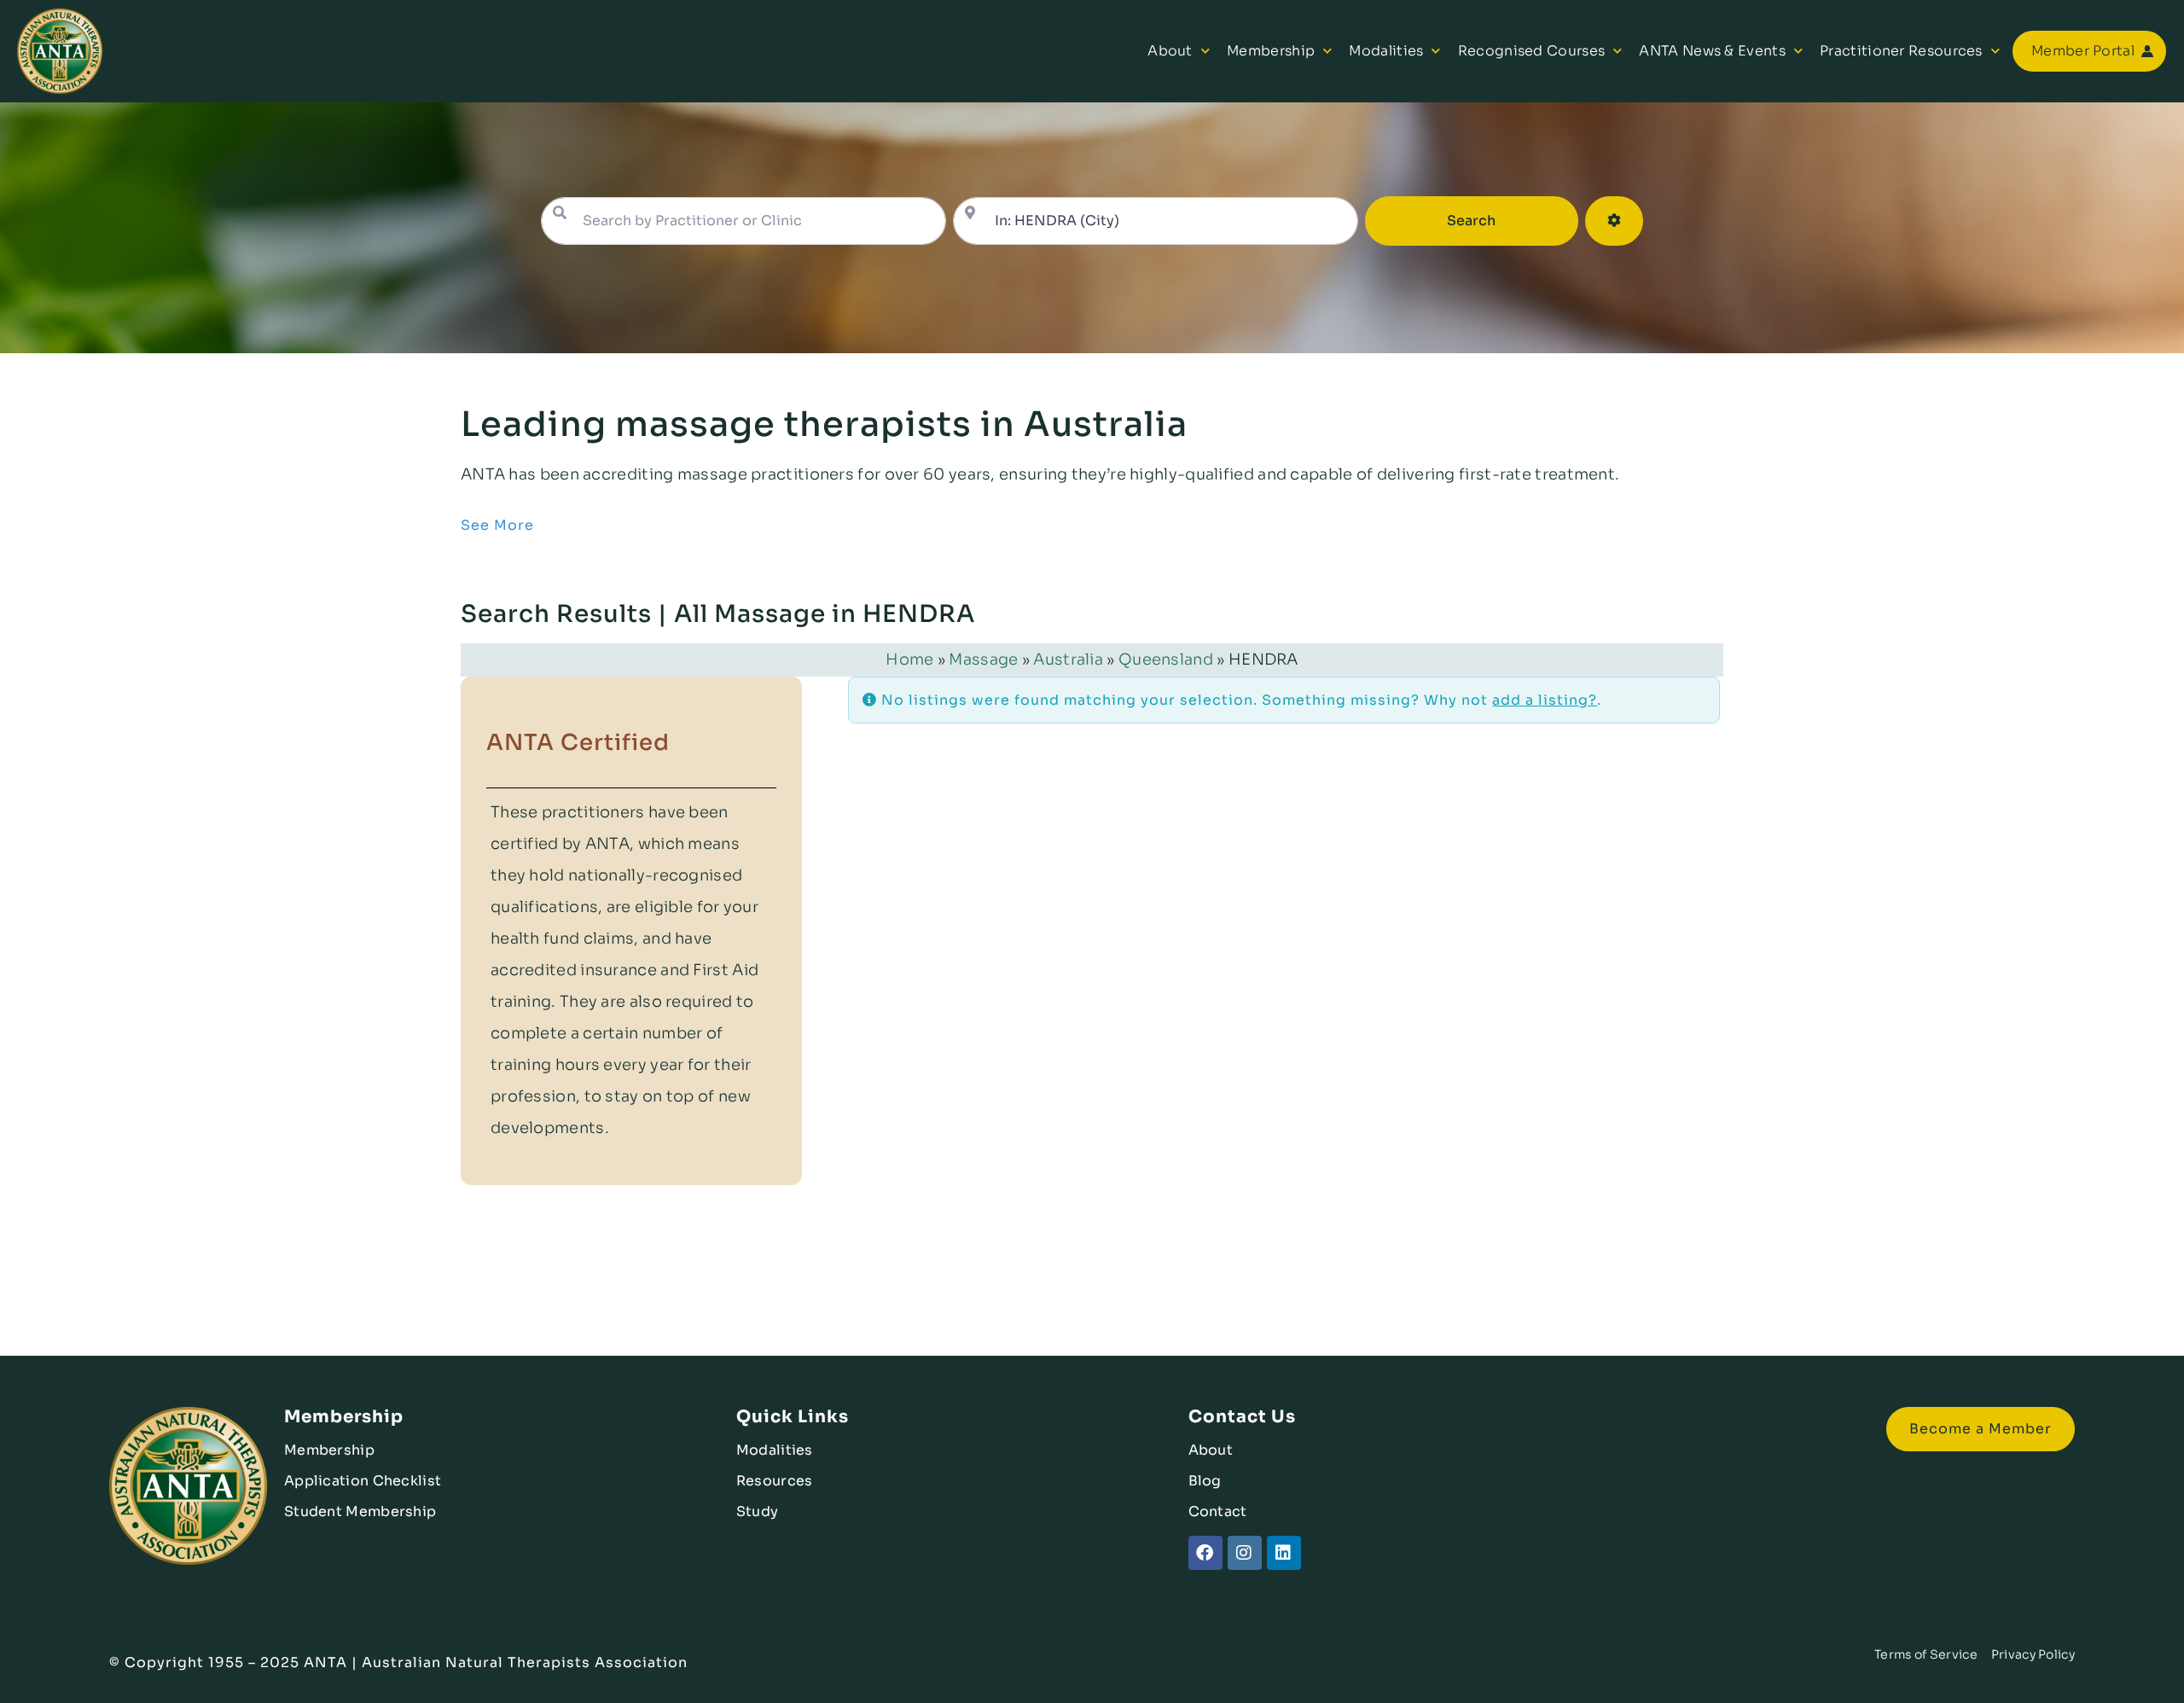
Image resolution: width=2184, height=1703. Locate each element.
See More (497, 525)
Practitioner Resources (1901, 51)
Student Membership (360, 1511)
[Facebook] (1205, 1553)
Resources (775, 1481)
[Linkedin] (1284, 1553)
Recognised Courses (1531, 51)
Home (909, 660)
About (1170, 51)
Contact (1218, 1511)
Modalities (1386, 51)
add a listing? (1545, 700)
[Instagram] (1245, 1553)
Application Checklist (363, 1481)
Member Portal (2083, 51)
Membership (1271, 51)
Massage (983, 660)
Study (758, 1511)
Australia (1068, 660)
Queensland (1166, 660)
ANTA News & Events (1712, 51)
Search (1495, 220)
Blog (1205, 1481)
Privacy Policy (2033, 1654)
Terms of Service (1926, 1654)
